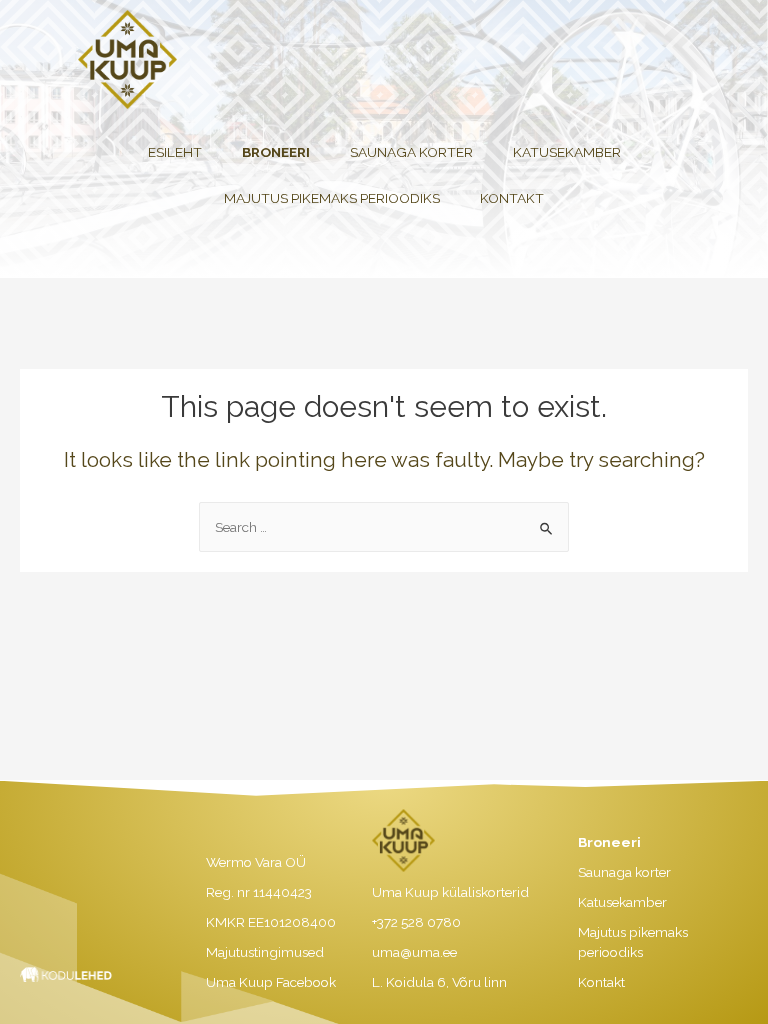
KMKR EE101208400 (271, 922)
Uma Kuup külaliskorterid (450, 892)
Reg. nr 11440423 (259, 892)
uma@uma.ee (414, 952)
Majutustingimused (265, 952)
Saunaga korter (411, 152)
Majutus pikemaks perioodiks (332, 198)
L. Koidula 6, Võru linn (439, 982)
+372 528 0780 (416, 922)
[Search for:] (384, 527)
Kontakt (512, 198)
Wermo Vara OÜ (256, 862)
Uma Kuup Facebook (271, 982)
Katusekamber (567, 152)
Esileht (175, 152)
